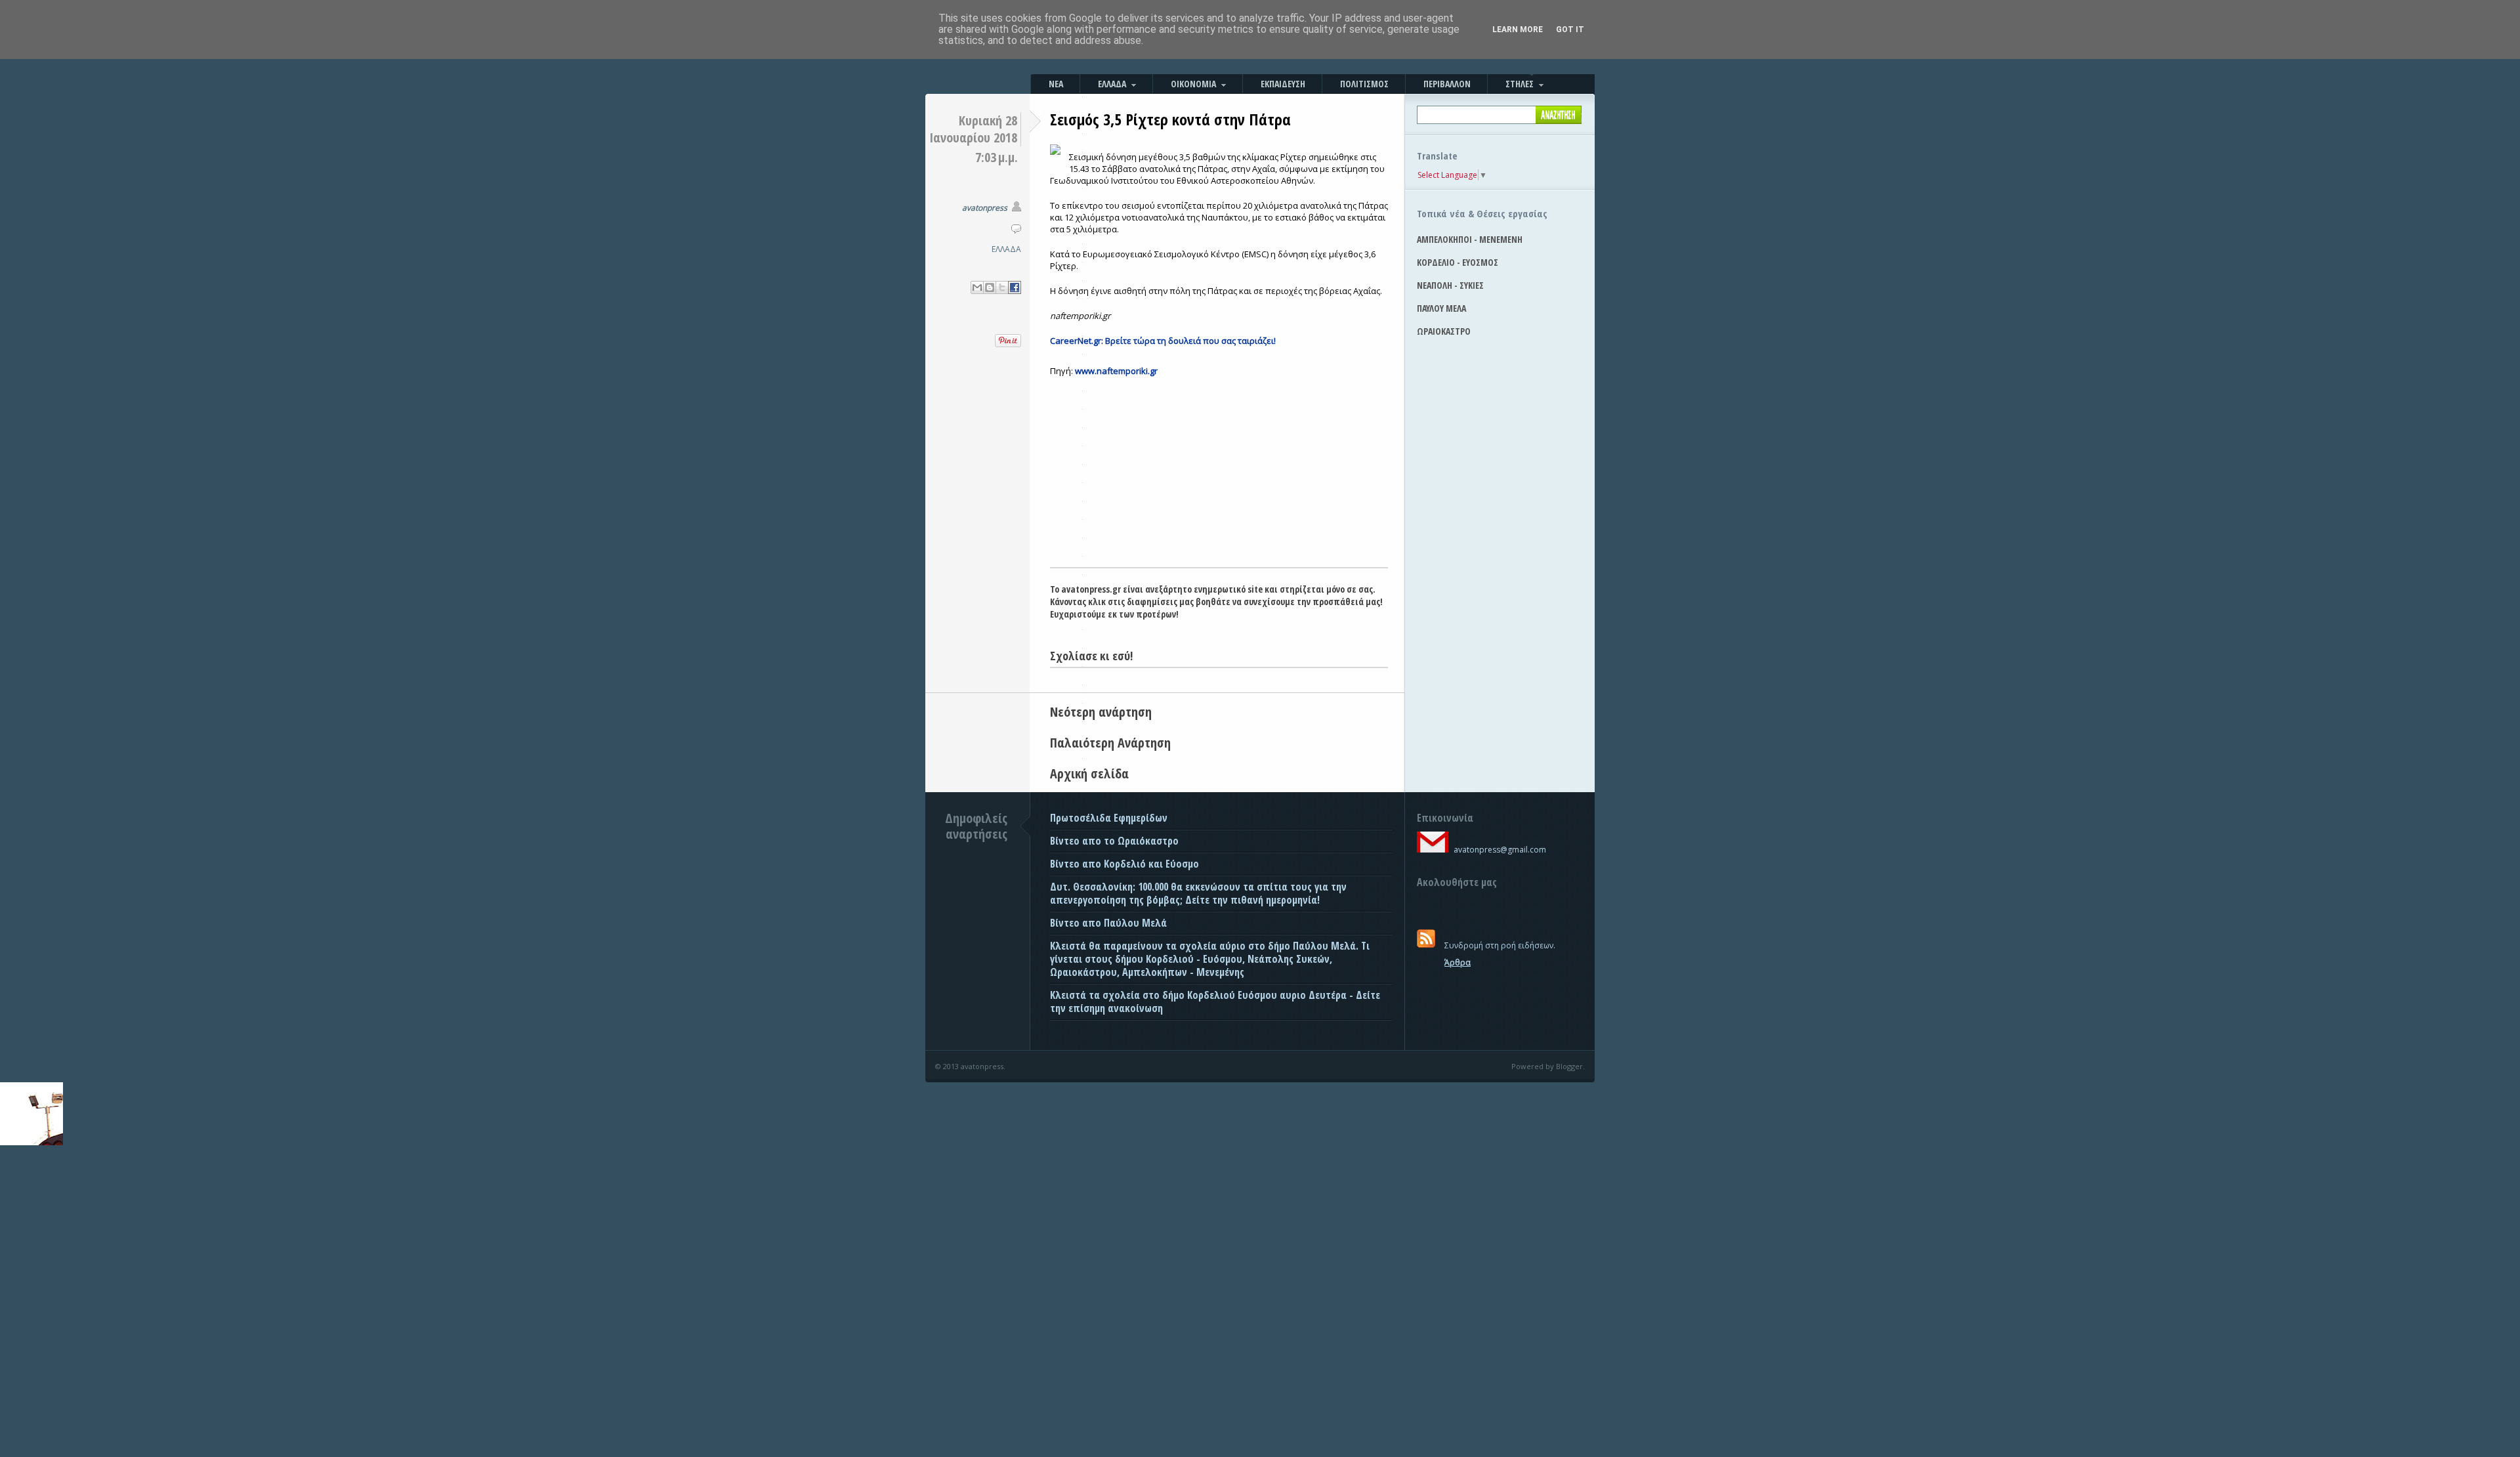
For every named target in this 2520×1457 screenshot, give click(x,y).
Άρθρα (1458, 962)
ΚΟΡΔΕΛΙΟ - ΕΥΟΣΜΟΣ (1458, 262)
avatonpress (985, 208)
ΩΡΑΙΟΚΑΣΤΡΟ (1444, 331)
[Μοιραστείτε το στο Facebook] (1015, 287)
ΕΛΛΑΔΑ (1006, 249)
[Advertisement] (1219, 469)
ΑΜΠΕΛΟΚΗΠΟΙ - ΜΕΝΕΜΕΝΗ (1470, 239)
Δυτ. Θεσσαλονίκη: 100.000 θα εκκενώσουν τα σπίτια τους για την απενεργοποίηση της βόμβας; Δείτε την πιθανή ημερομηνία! (1198, 893)
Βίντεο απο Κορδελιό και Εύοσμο (1124, 864)
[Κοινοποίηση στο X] (1002, 287)
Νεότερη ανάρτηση (1101, 712)
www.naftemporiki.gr (1116, 371)
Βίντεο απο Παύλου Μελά (1108, 923)
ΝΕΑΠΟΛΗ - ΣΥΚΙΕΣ (1450, 285)
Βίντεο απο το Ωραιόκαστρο (1114, 841)
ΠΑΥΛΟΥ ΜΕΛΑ (1441, 308)
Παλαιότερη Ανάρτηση (1110, 743)
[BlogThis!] (990, 287)
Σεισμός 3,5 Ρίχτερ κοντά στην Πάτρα (1170, 119)
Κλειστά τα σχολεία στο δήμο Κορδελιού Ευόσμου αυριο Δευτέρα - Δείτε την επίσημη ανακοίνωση (1215, 1002)
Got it (1570, 30)
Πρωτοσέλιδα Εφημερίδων (1109, 818)
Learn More (1518, 30)
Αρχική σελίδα (1089, 773)
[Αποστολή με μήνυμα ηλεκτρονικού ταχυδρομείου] (977, 287)
